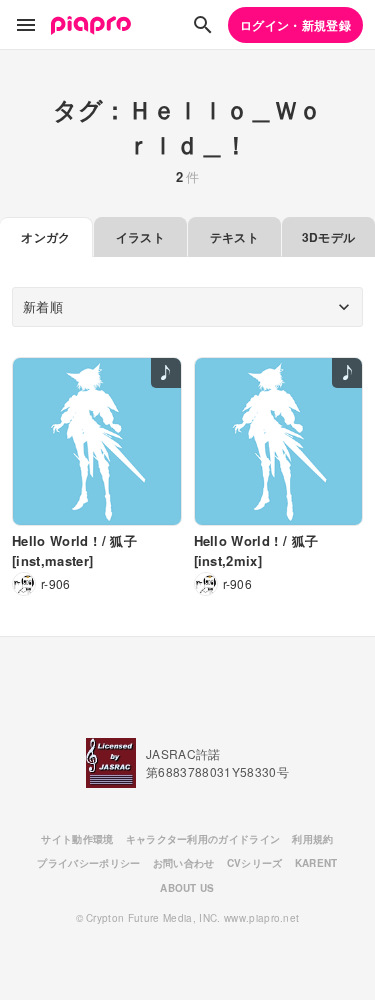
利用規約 (312, 839)
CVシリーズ (255, 863)
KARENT (316, 863)
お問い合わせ (184, 863)
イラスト (140, 237)
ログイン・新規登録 (295, 25)
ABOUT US (187, 888)
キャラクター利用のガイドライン (203, 839)
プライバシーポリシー (88, 863)
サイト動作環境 (77, 839)
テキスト (234, 237)
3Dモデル (329, 237)
